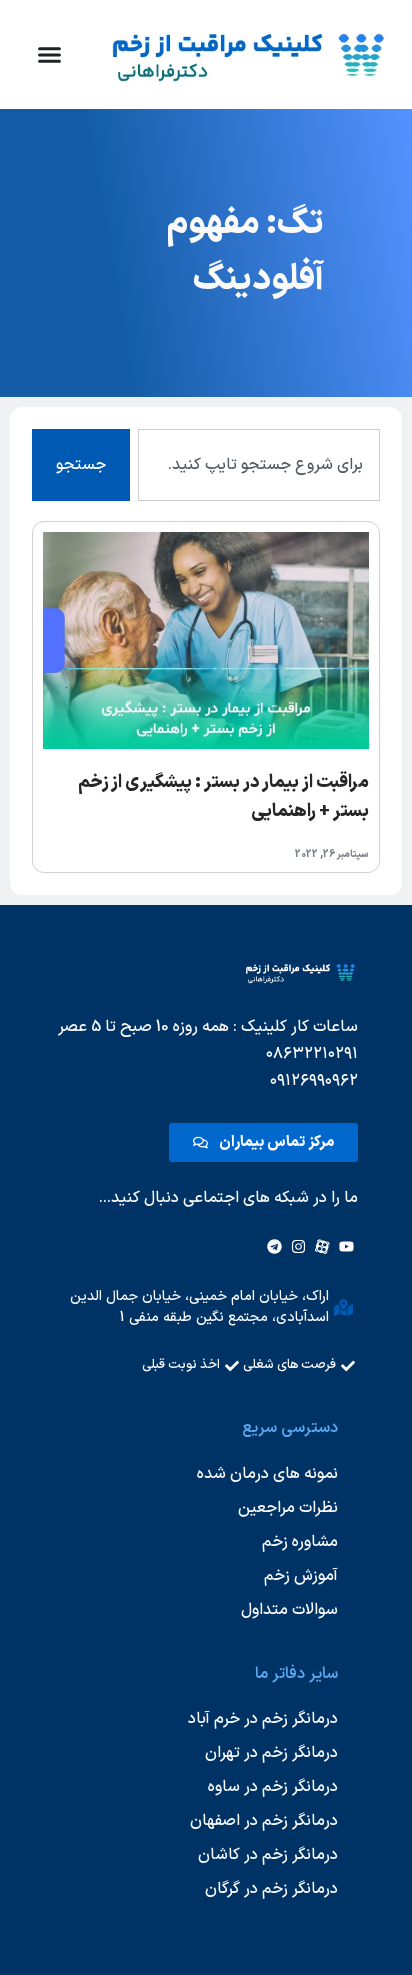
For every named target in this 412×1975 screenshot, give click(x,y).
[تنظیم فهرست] (49, 54)
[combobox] (259, 465)
